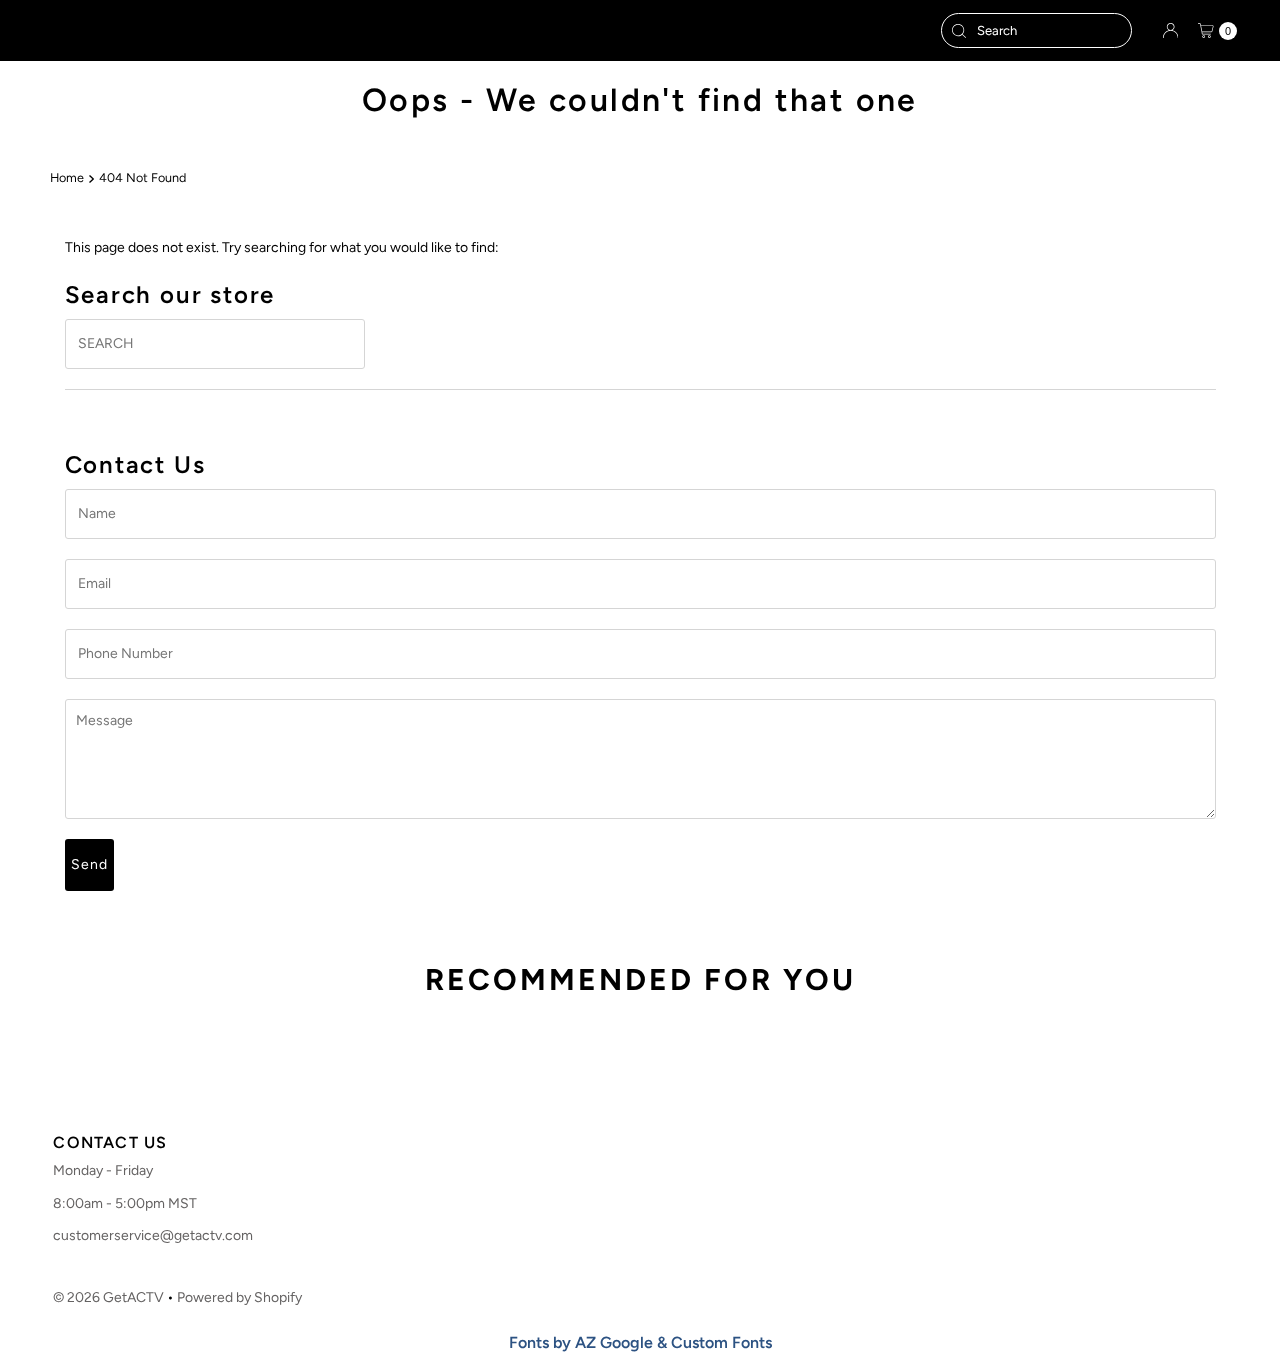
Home (67, 177)
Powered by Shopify (239, 1297)
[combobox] (1036, 30)
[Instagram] (634, 1089)
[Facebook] (600, 1089)
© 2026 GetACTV (108, 1297)
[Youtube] (674, 1089)
